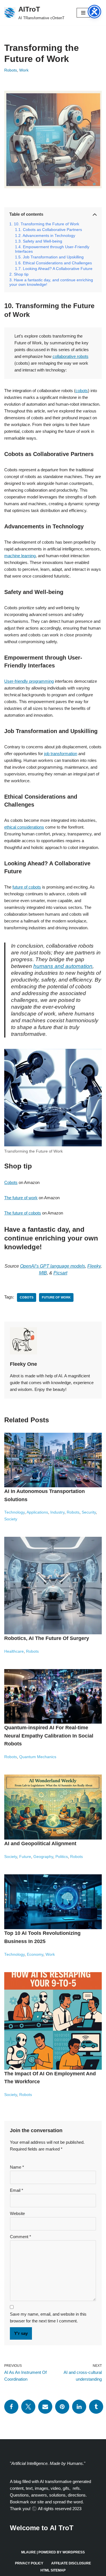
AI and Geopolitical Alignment (41, 1844)
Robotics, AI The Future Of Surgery (47, 1638)
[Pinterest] (62, 2407)
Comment (20, 2237)
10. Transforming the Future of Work (46, 224)
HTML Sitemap (53, 2570)
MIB (43, 1273)
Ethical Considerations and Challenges (57, 263)
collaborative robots (71, 356)
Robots (11, 70)
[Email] (45, 2407)
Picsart (60, 1273)
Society (11, 1519)
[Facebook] (11, 2407)
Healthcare (14, 1651)
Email (17, 2190)
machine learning (20, 556)
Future (25, 1857)
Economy (35, 1954)
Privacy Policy (29, 2563)
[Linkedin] (79, 2407)
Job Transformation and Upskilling (53, 257)
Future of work (56, 1297)
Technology (14, 1512)
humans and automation (63, 966)
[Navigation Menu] (83, 13)
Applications (37, 1512)
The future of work (21, 1198)
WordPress (74, 2552)
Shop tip (21, 274)
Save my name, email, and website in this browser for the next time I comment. (48, 2317)
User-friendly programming (29, 681)
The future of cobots (23, 1213)
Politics (62, 1857)
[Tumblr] (96, 2407)
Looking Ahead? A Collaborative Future (58, 269)
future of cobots (27, 887)
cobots (82, 391)
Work (24, 70)
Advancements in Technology (49, 236)
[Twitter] (28, 2407)
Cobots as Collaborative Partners (52, 230)
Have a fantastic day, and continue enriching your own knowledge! (51, 282)
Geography (43, 1857)
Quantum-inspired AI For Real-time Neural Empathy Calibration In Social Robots (49, 1736)
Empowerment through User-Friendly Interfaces (52, 249)
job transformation (61, 754)
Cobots (11, 1182)
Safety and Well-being (43, 241)
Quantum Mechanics (38, 1757)
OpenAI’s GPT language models (53, 1266)
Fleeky (94, 1266)
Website (17, 2213)
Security (89, 1512)
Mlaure (29, 2552)
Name (17, 2167)
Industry (57, 1512)
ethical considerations (24, 827)
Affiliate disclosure (71, 2563)
